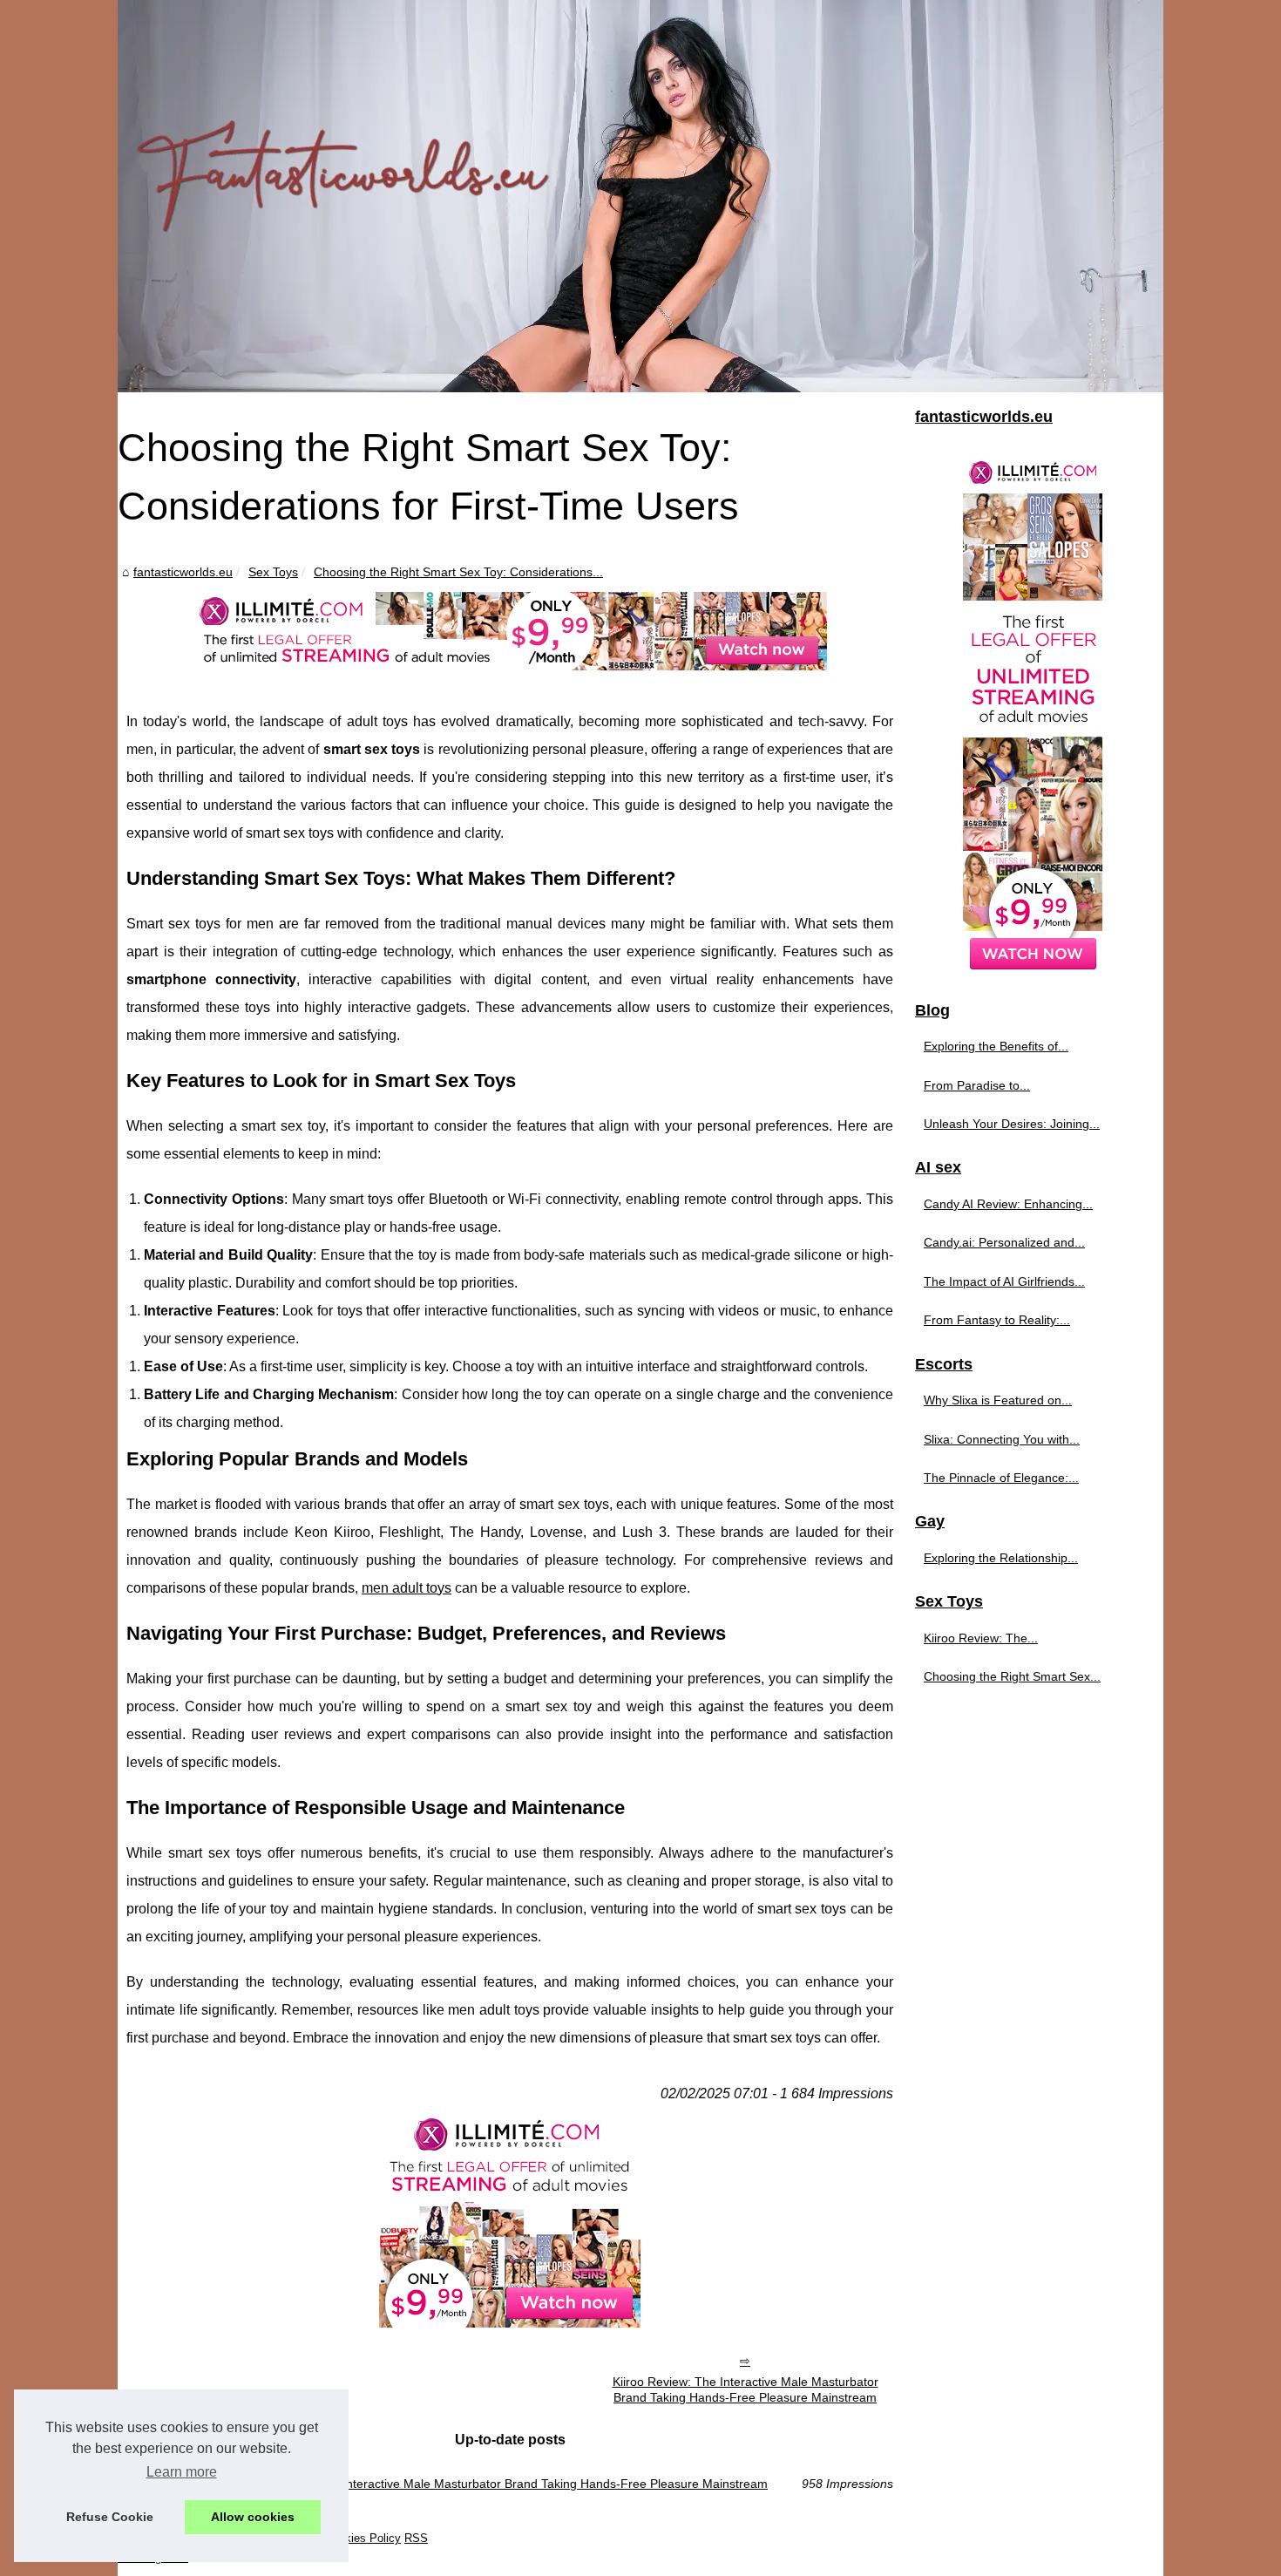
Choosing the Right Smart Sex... (1012, 1676)
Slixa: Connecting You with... (1002, 1439)
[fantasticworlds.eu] (640, 196)
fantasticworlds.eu (183, 572)
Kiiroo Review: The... (981, 1638)
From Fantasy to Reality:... (997, 1320)
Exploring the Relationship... (1001, 1558)
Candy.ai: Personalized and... (1004, 1242)
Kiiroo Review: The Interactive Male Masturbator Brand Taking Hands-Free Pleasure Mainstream (746, 2390)
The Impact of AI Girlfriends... (1004, 1281)
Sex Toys (273, 572)
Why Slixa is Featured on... (998, 1400)
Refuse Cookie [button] (110, 2517)
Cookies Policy (363, 2538)
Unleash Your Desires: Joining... (1012, 1124)
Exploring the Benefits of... (996, 1046)
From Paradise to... (977, 1085)
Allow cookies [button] (253, 2517)
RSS (416, 2538)
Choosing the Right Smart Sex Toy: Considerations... (458, 572)
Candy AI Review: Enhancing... (1008, 1204)
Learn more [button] (182, 2472)
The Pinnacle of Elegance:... (1001, 1478)
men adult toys (407, 1588)
